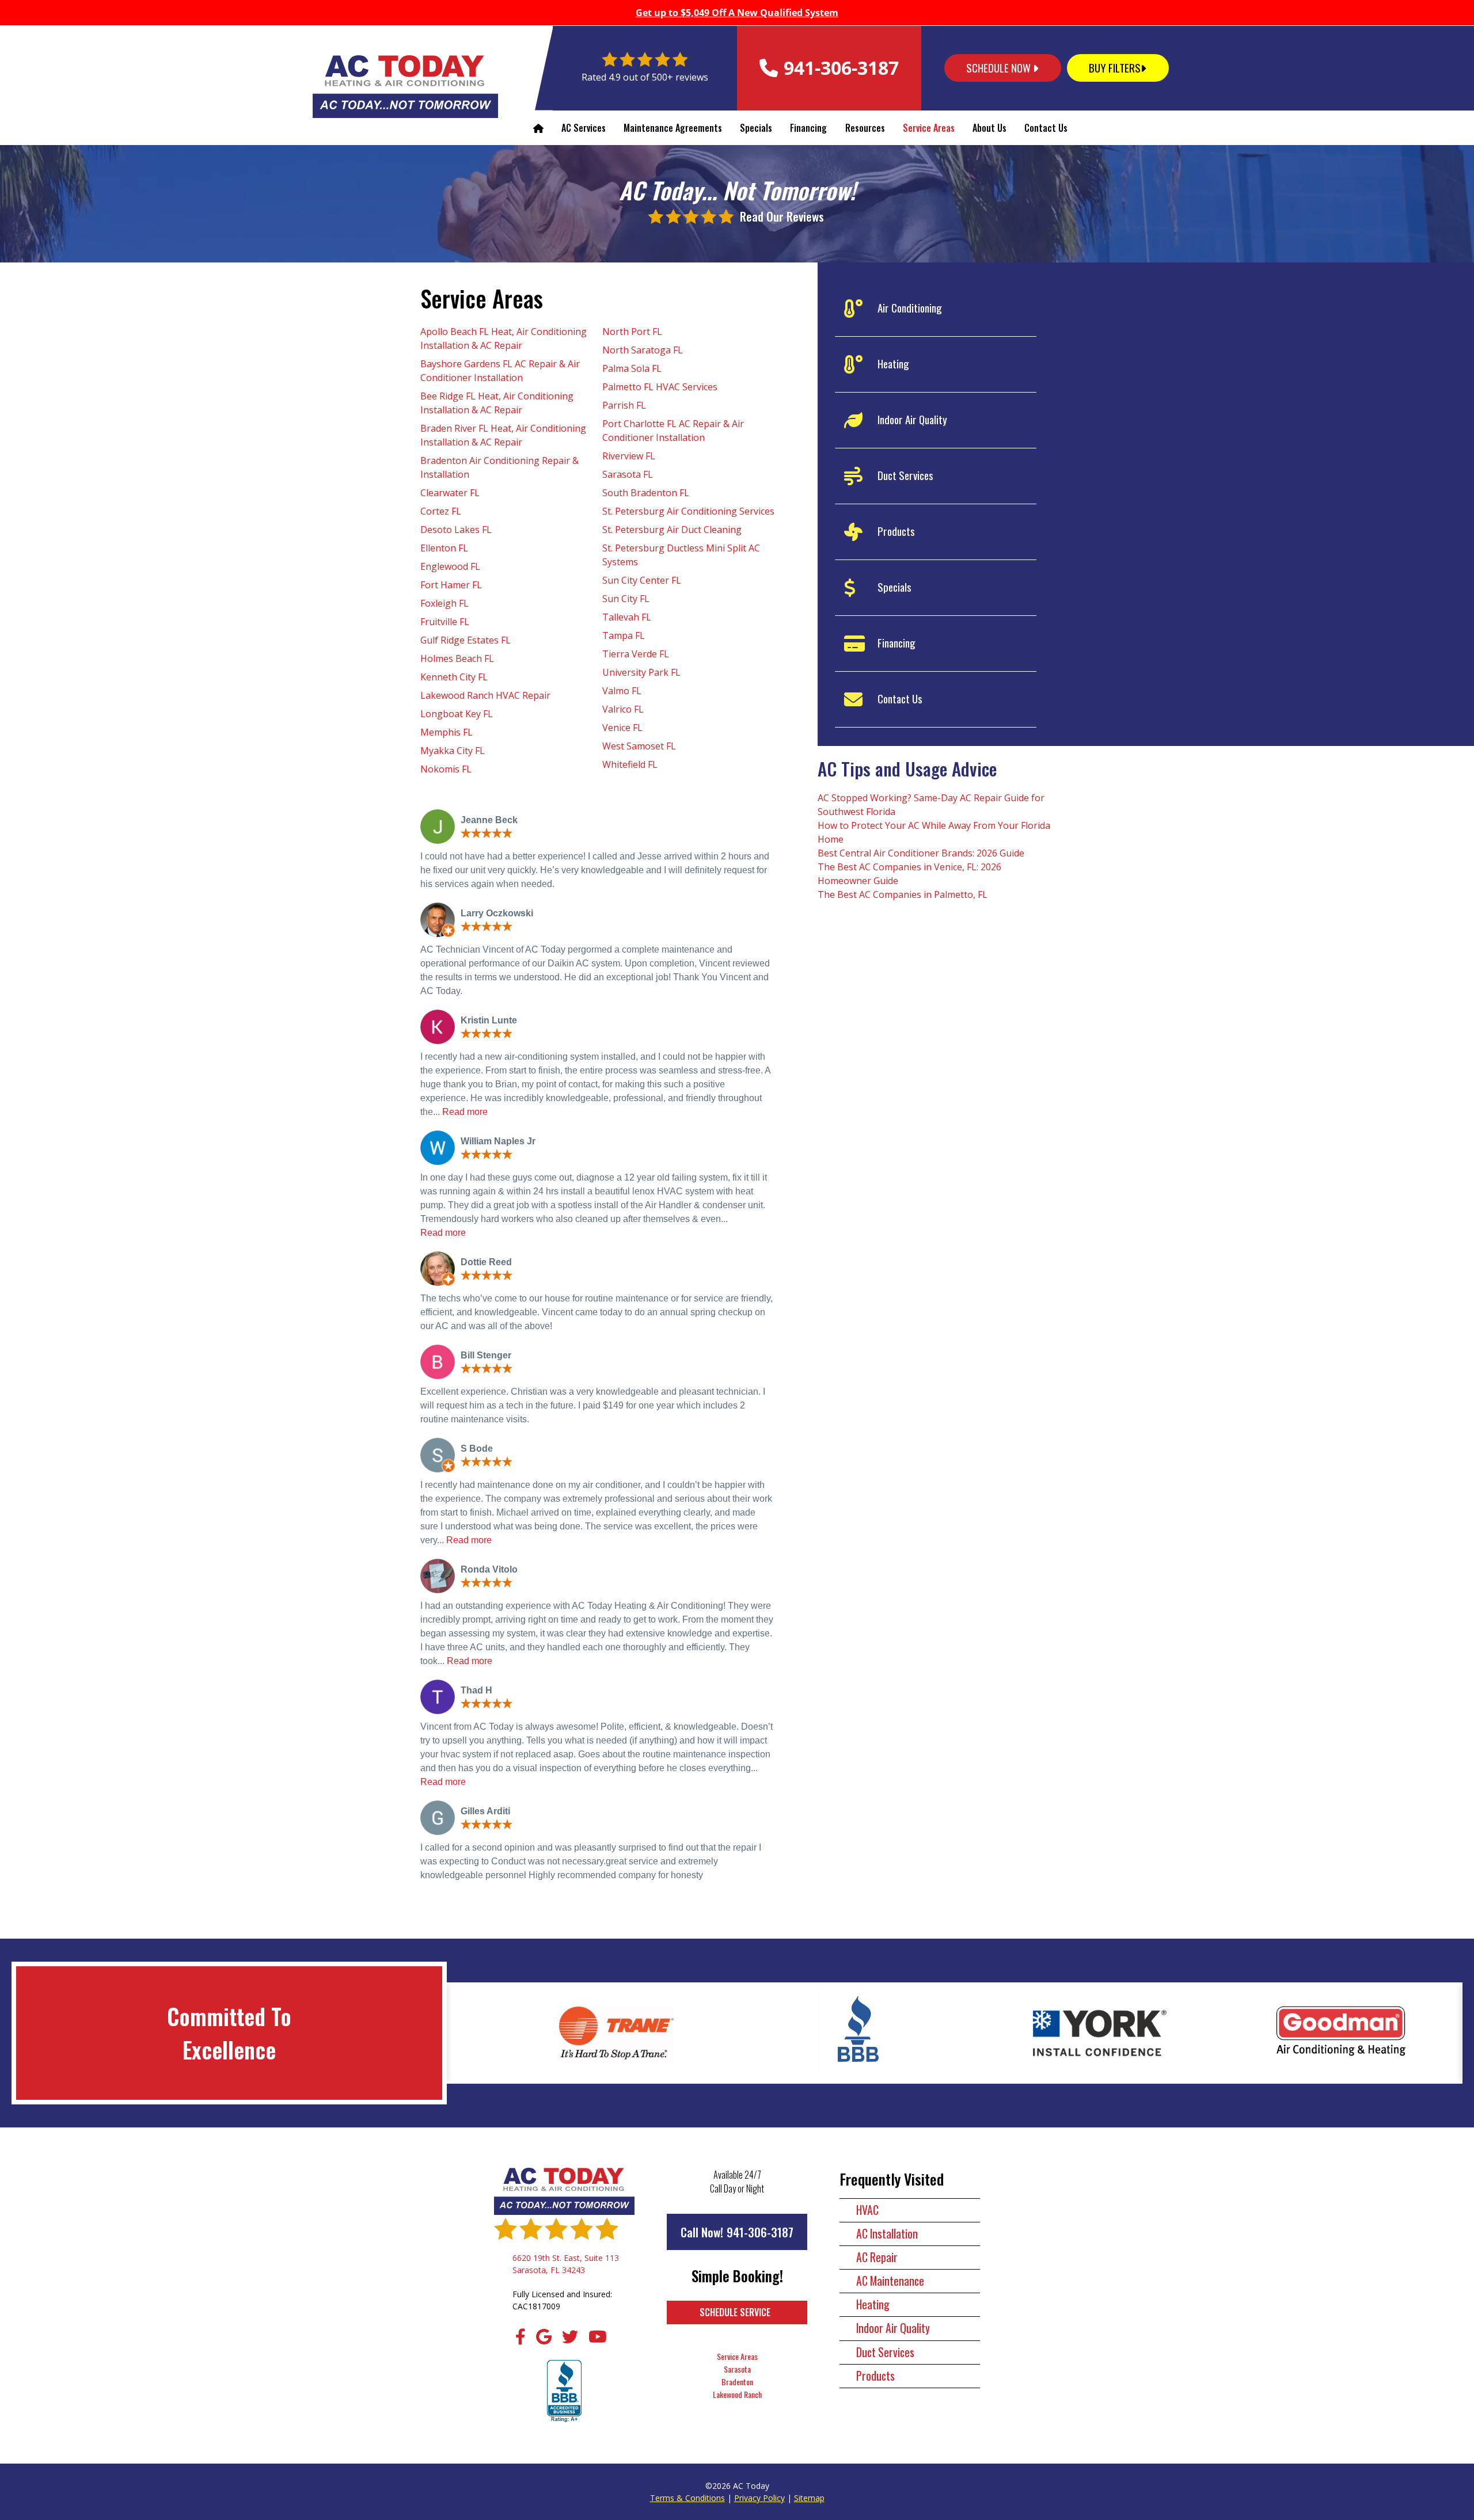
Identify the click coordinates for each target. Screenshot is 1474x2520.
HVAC (867, 2210)
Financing (808, 128)
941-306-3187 (760, 2232)
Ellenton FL (444, 548)
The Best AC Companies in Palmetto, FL (903, 894)
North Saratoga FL (643, 350)
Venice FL (622, 728)
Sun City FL (626, 599)
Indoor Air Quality (893, 2328)
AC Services (584, 128)
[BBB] (564, 2392)
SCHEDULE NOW (1000, 68)
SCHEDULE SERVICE (735, 2312)
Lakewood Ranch (737, 2394)
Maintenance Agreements (673, 128)
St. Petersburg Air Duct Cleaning (672, 530)
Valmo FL (622, 691)
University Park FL (641, 672)
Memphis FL (447, 732)
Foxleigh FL (445, 603)
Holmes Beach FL (457, 658)
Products (875, 2376)
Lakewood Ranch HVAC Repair (485, 695)
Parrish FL (624, 405)
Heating (873, 2304)
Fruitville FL (445, 622)
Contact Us (1046, 128)
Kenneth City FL (454, 677)
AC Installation (887, 2234)
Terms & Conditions (687, 2498)
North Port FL (632, 332)
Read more (465, 1112)
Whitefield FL (630, 764)
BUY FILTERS (1115, 68)
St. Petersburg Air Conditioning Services (688, 511)
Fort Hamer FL (451, 585)
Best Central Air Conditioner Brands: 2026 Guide (921, 853)
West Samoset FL (639, 746)
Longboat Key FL (457, 714)
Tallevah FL (627, 617)
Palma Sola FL (632, 368)
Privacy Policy (759, 2498)
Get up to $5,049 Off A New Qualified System (737, 13)
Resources (865, 128)
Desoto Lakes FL (456, 530)
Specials (756, 128)
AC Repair (877, 2257)
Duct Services (885, 2352)
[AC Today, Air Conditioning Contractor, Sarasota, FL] (616, 2033)
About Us (989, 128)
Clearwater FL (450, 493)
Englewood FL (450, 566)
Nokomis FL (446, 769)
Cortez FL (441, 511)
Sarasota (737, 2369)
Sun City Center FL (642, 580)
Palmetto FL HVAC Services (660, 387)
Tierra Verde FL (636, 654)
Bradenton (737, 2382)
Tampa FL (624, 635)
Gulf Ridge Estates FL (466, 640)
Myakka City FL (453, 751)
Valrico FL (623, 709)
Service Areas (929, 128)
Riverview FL (629, 456)
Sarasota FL (628, 474)
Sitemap (809, 2498)
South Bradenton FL (646, 493)
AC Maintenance (890, 2281)
